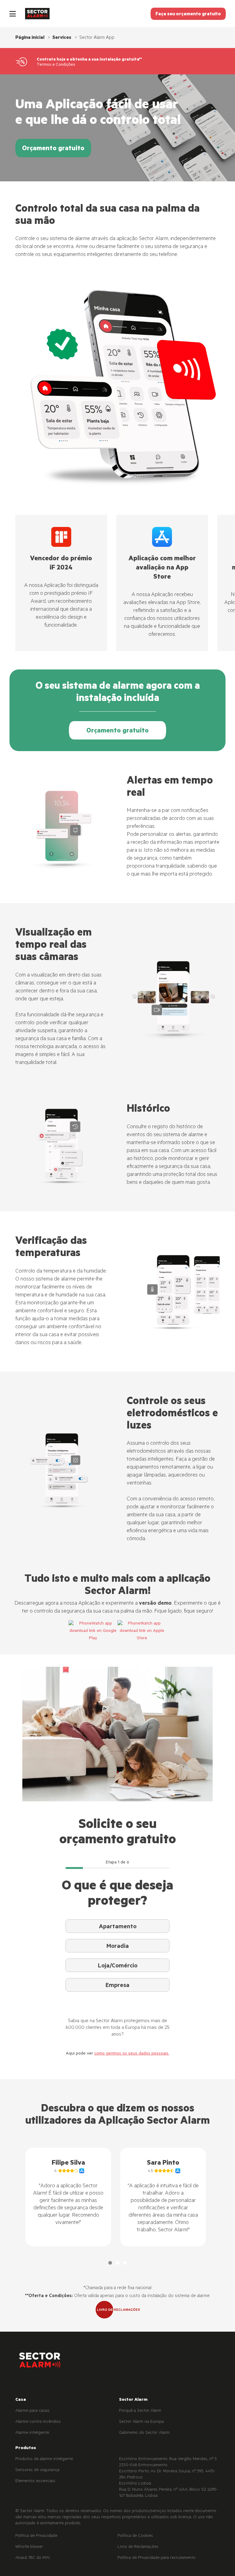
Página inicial (30, 38)
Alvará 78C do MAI (32, 2558)
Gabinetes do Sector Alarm (144, 2433)
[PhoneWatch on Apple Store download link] (142, 1631)
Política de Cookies (135, 2536)
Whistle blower (29, 2547)
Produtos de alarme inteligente (44, 2459)
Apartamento (118, 1927)
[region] (117, 2197)
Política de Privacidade (36, 2536)
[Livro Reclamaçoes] (117, 2310)
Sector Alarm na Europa (141, 2422)
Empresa (117, 1986)
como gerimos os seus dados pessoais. (132, 2054)
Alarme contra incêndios (38, 2422)
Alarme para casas (32, 2411)
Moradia (118, 1947)
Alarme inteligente (32, 2433)
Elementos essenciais (35, 2481)
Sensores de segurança (37, 2470)
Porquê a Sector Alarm (140, 2411)
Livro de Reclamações (138, 2547)
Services (62, 38)
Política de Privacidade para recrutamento (157, 2558)
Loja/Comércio (118, 1966)
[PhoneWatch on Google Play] (93, 1631)
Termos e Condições (56, 65)
